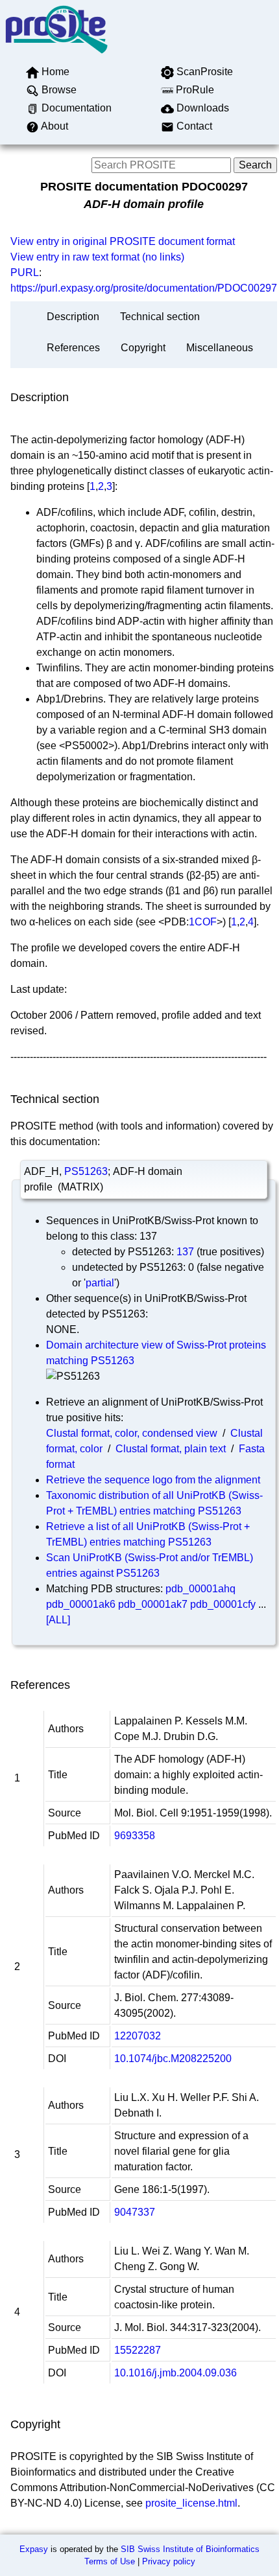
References (73, 348)
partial (100, 1283)
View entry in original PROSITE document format (123, 241)
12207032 (138, 2036)
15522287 (138, 2350)
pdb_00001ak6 (81, 1604)
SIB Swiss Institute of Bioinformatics (190, 2549)
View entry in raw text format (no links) (97, 257)
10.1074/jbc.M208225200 (173, 2059)
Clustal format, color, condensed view (132, 1433)
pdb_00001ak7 (153, 1604)
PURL (25, 273)
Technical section (160, 317)
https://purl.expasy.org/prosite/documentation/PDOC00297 (144, 288)
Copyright (143, 348)
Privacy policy (169, 2561)
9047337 (135, 2212)
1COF (203, 922)
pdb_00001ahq (200, 1589)
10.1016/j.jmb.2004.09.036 (176, 2373)
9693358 (135, 1836)
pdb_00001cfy (223, 1604)
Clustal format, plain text (171, 1449)
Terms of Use (110, 2561)
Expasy (34, 2549)
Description (73, 317)
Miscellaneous (220, 348)
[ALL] (58, 1620)
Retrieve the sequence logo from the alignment (153, 1480)
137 (185, 1252)
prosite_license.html (191, 2503)
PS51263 (86, 1171)
